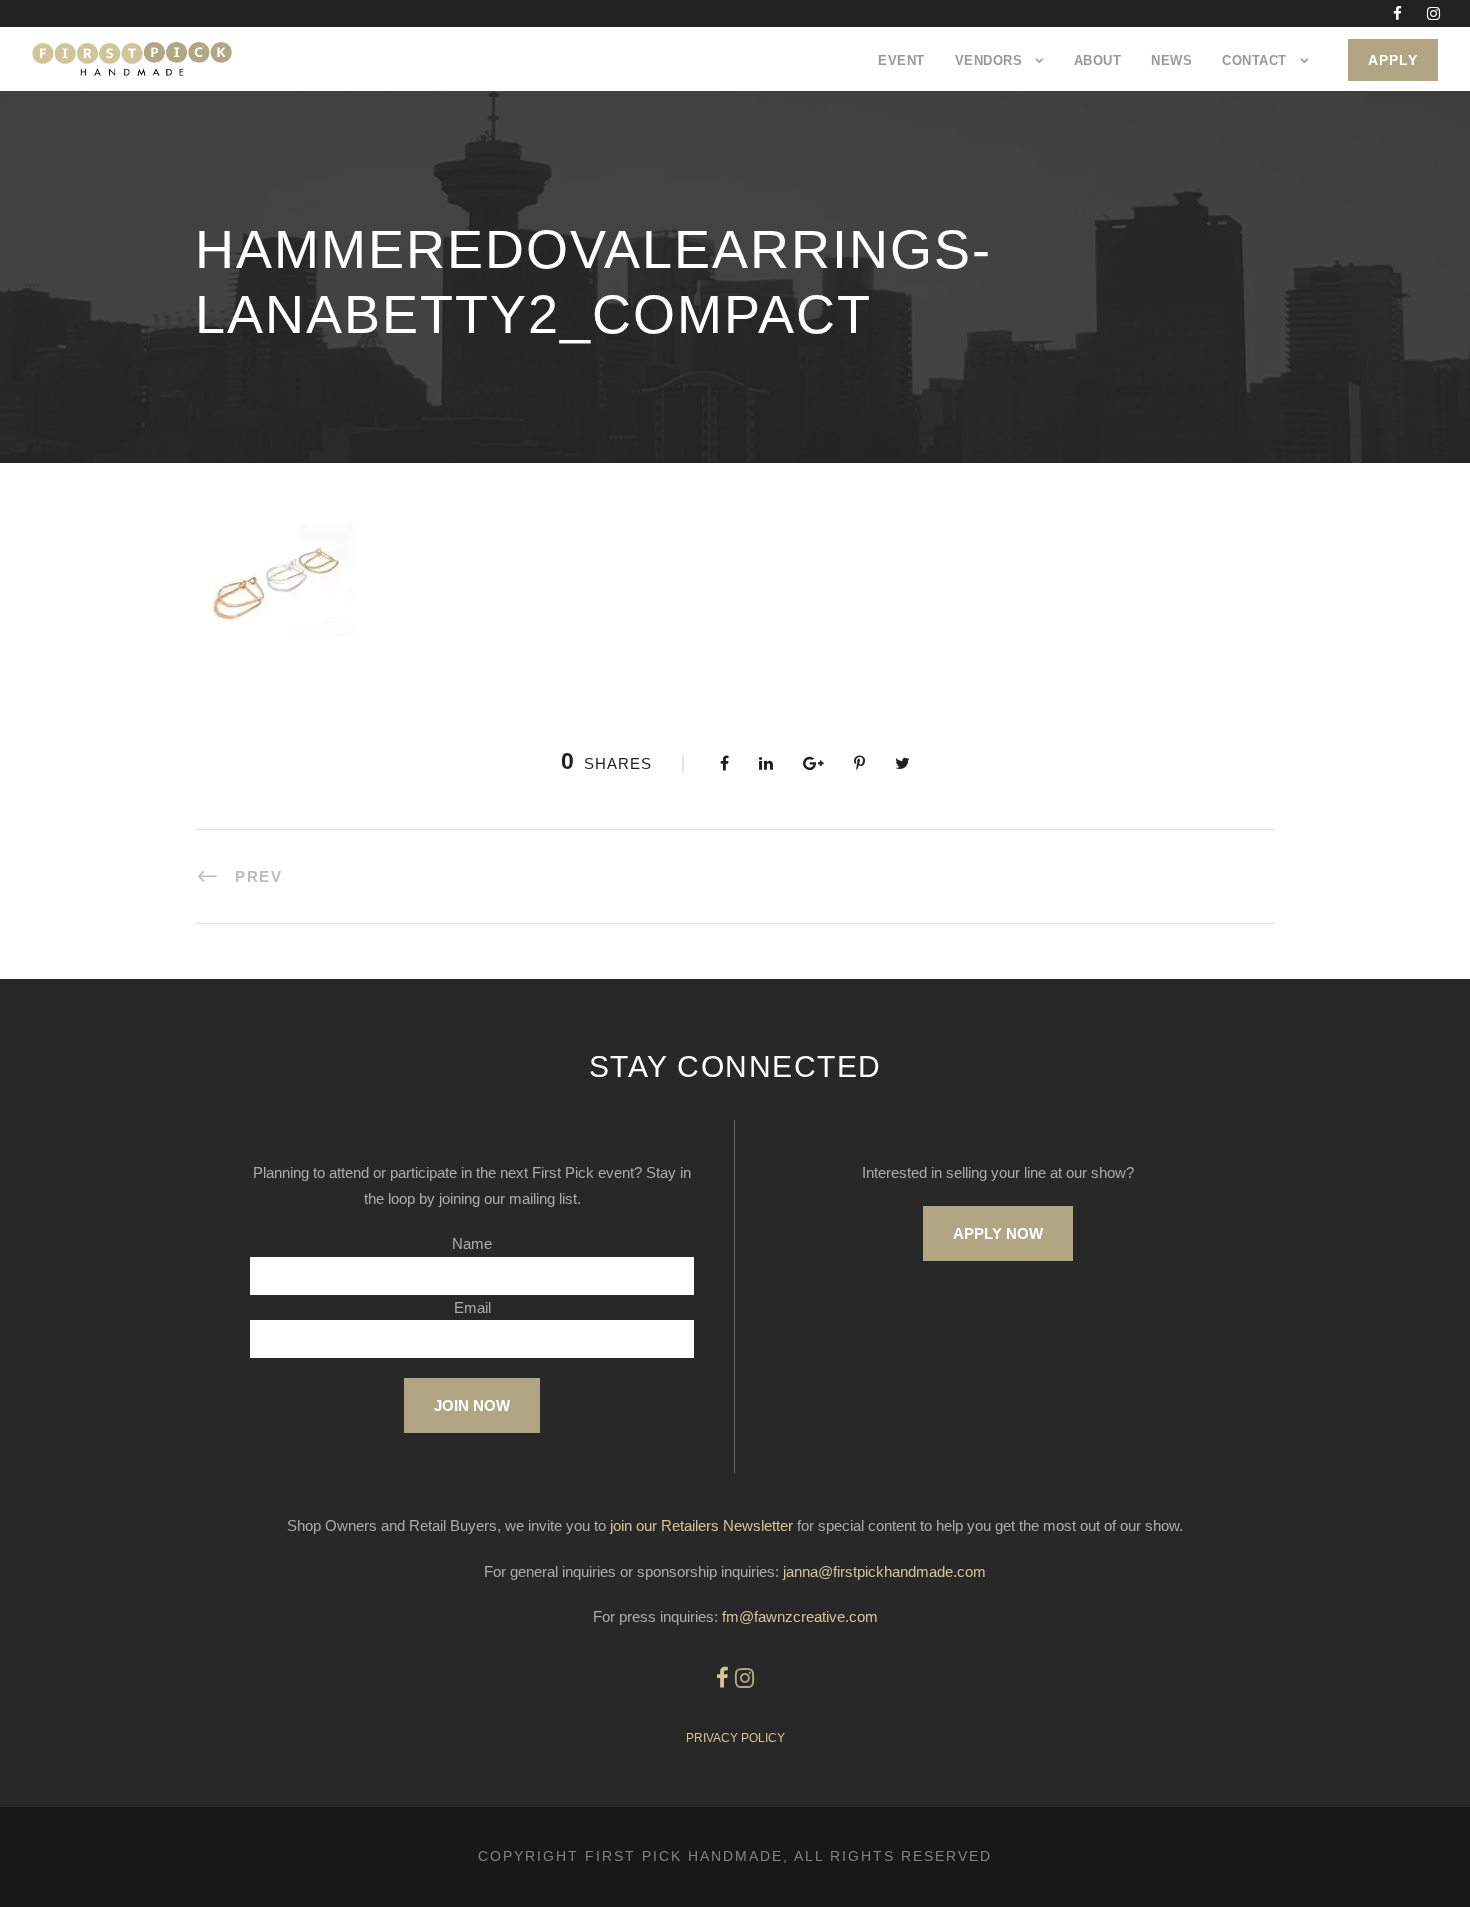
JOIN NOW (472, 1405)
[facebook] (1397, 13)
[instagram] (1433, 13)
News (1171, 60)
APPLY (1393, 60)
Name (472, 1243)
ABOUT (1098, 60)
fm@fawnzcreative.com (800, 1616)
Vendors (989, 60)
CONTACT (1254, 60)
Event (901, 60)
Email (472, 1307)
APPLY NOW (998, 1233)
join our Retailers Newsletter (701, 1525)
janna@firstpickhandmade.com (884, 1571)
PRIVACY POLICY (735, 1738)
